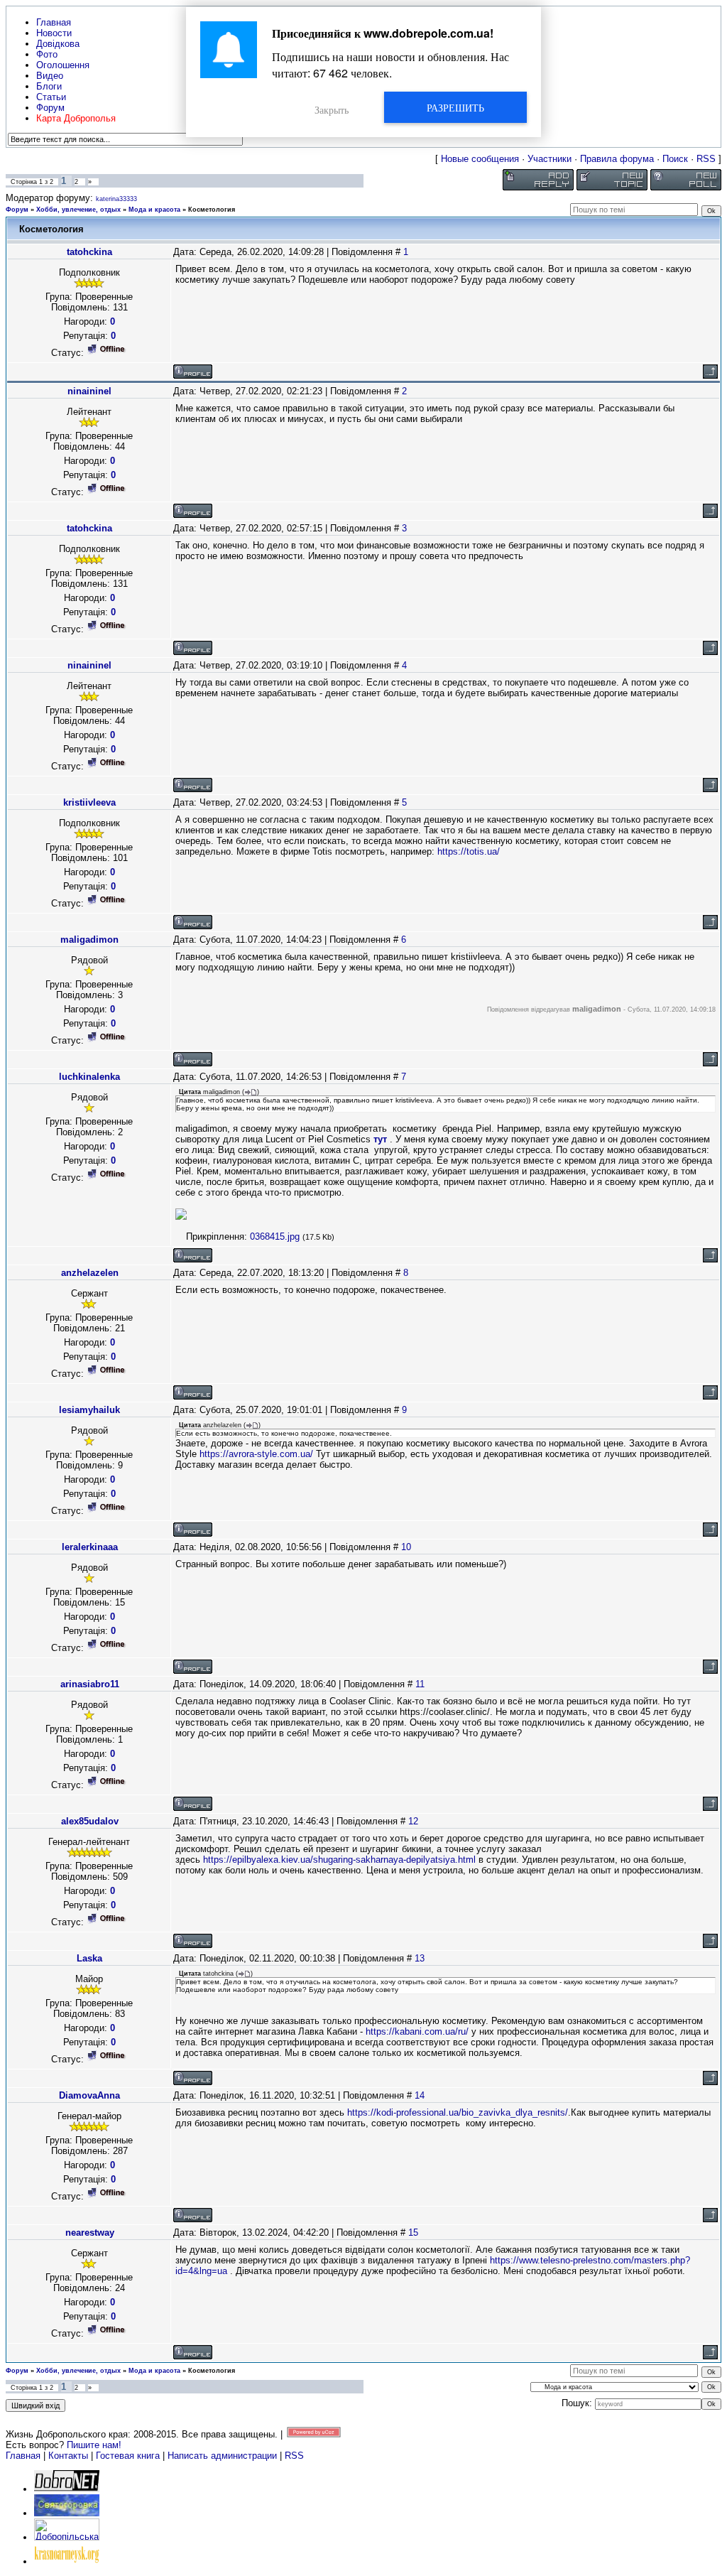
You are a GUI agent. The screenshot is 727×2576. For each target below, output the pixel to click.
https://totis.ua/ (469, 851)
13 (420, 1958)
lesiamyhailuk (89, 1410)
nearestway (90, 2233)
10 (406, 1547)
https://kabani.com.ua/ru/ (417, 2031)
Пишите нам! (94, 2445)
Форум (17, 210)
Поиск (675, 159)
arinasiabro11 (90, 1684)
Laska (89, 1958)
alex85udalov (90, 1821)
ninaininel (89, 391)
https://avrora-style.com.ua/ (256, 1454)
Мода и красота (154, 210)
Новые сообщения (480, 159)
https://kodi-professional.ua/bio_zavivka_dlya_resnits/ (458, 2112)
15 (413, 2233)
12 (413, 1821)
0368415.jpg (275, 1236)
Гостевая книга (128, 2456)
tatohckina (89, 252)
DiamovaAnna (89, 2095)
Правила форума (617, 159)
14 (420, 2095)
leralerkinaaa (90, 1547)
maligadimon (89, 940)
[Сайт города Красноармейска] (67, 2561)
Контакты (68, 2456)
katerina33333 (116, 199)
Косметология (212, 210)
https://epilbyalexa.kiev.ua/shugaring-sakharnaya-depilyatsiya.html (339, 1860)
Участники (550, 159)
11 (420, 1684)
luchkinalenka (89, 1077)
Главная (23, 2456)
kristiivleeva (89, 802)
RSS (706, 159)
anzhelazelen (90, 1273)
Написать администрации (224, 2456)
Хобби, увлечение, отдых (78, 210)
